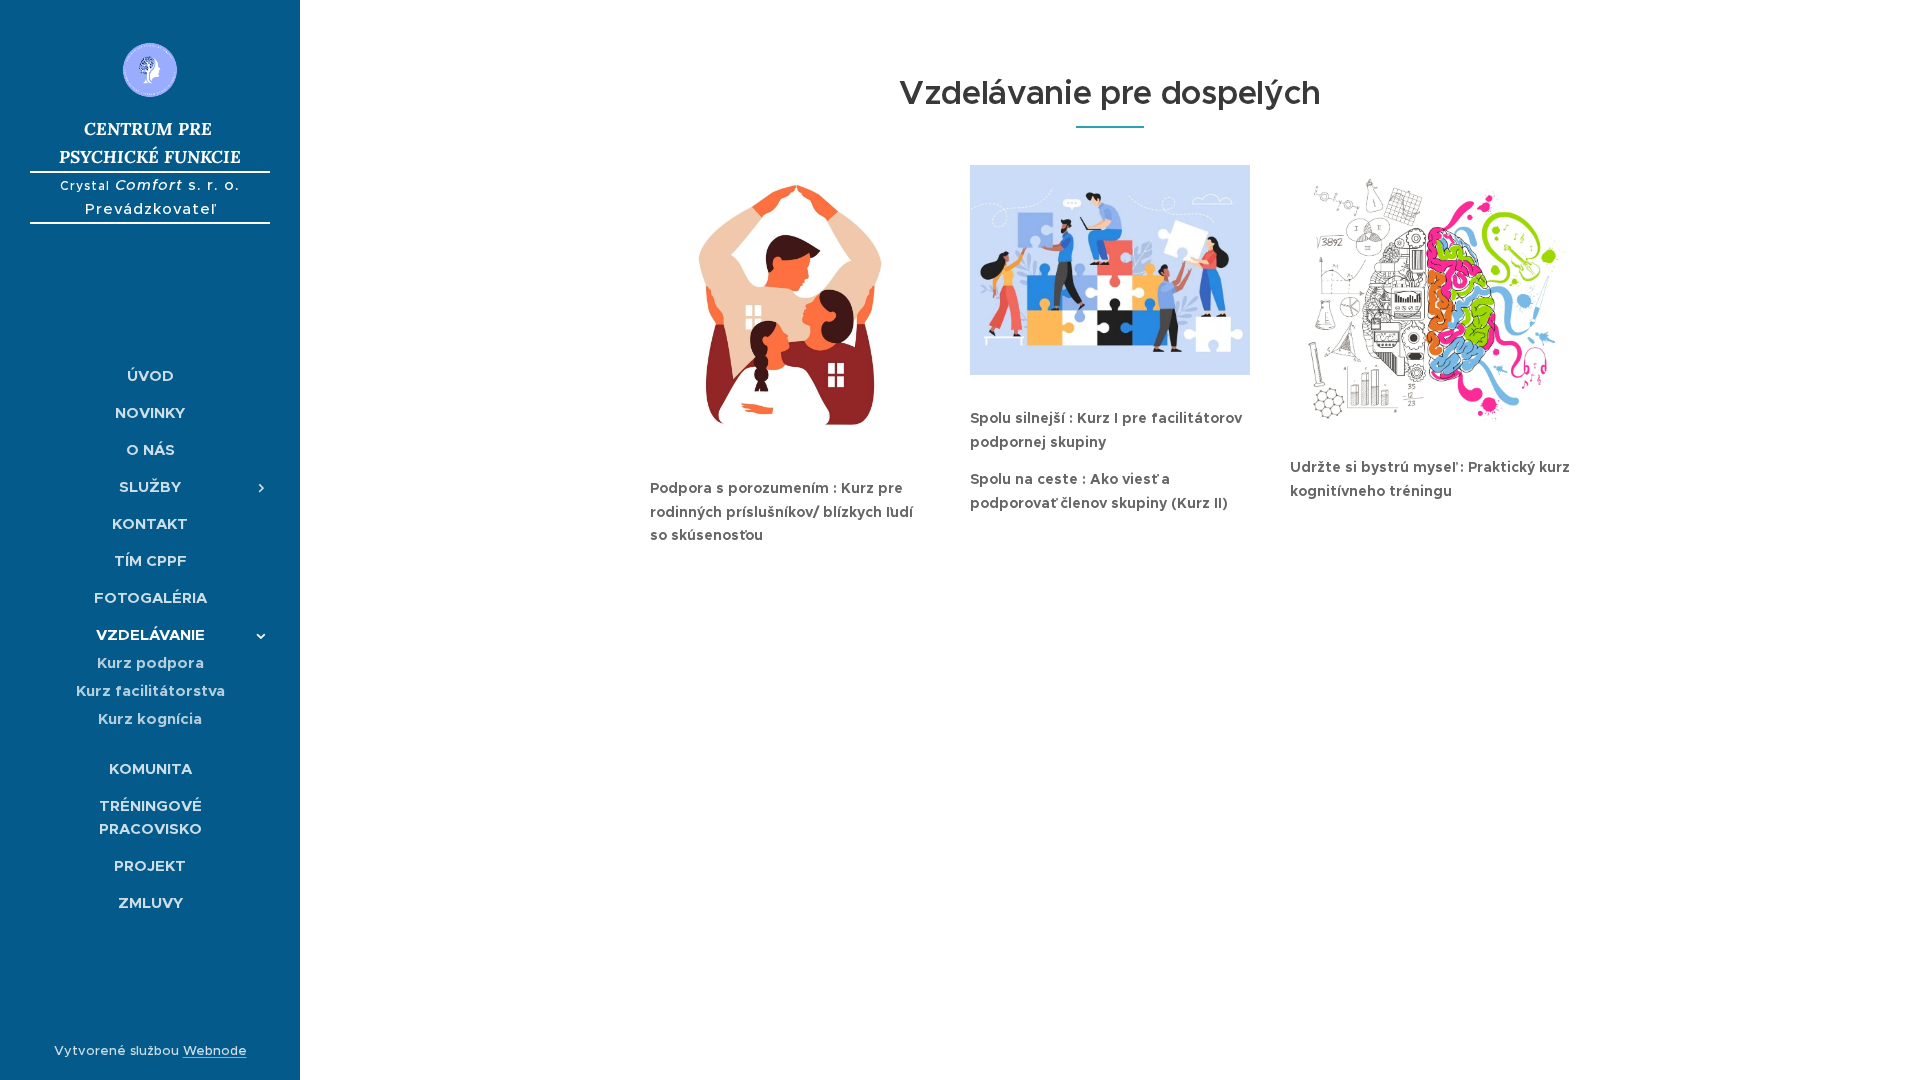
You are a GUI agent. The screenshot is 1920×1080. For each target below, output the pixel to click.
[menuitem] (150, 375)
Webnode (215, 1050)
